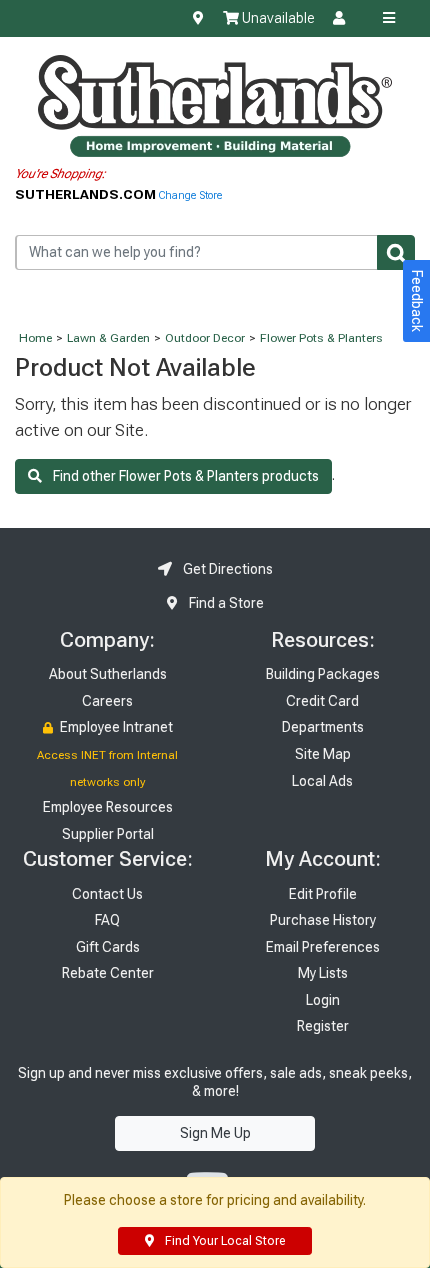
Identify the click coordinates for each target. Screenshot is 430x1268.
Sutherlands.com (87, 194)
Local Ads (322, 781)
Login (323, 1000)
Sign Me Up (215, 1133)
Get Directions (226, 569)
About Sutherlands (108, 674)
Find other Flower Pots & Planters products (180, 476)
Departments (323, 727)
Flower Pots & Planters (321, 338)
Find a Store (225, 603)
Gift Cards (108, 947)
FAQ (107, 920)
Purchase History (323, 920)
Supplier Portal (108, 834)
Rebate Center (108, 973)
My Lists (323, 973)
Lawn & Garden (108, 338)
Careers (107, 701)
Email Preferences (323, 947)
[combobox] (215, 252)
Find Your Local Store (223, 1241)
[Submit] (396, 252)
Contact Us (107, 894)
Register (323, 1026)
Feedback (417, 301)
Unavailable (276, 18)
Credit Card (322, 701)
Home (35, 338)
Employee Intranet (115, 727)
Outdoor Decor (205, 338)
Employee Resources (108, 807)
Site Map (323, 754)
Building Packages (323, 674)
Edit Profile (323, 894)
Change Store (190, 195)
